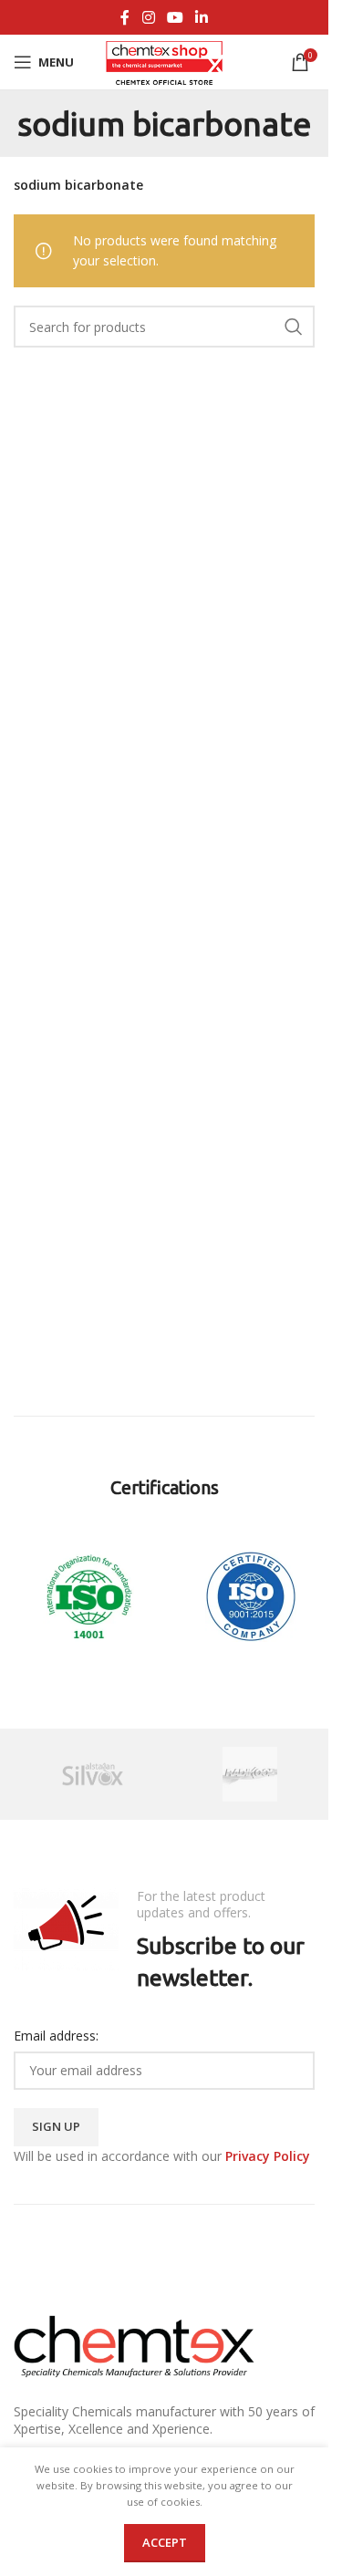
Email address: (56, 2036)
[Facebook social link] (125, 17)
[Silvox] (93, 1774)
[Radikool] (250, 1774)
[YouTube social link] (175, 17)
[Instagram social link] (148, 17)
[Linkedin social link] (202, 17)
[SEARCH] (294, 327)
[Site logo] (165, 61)
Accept (165, 2542)
